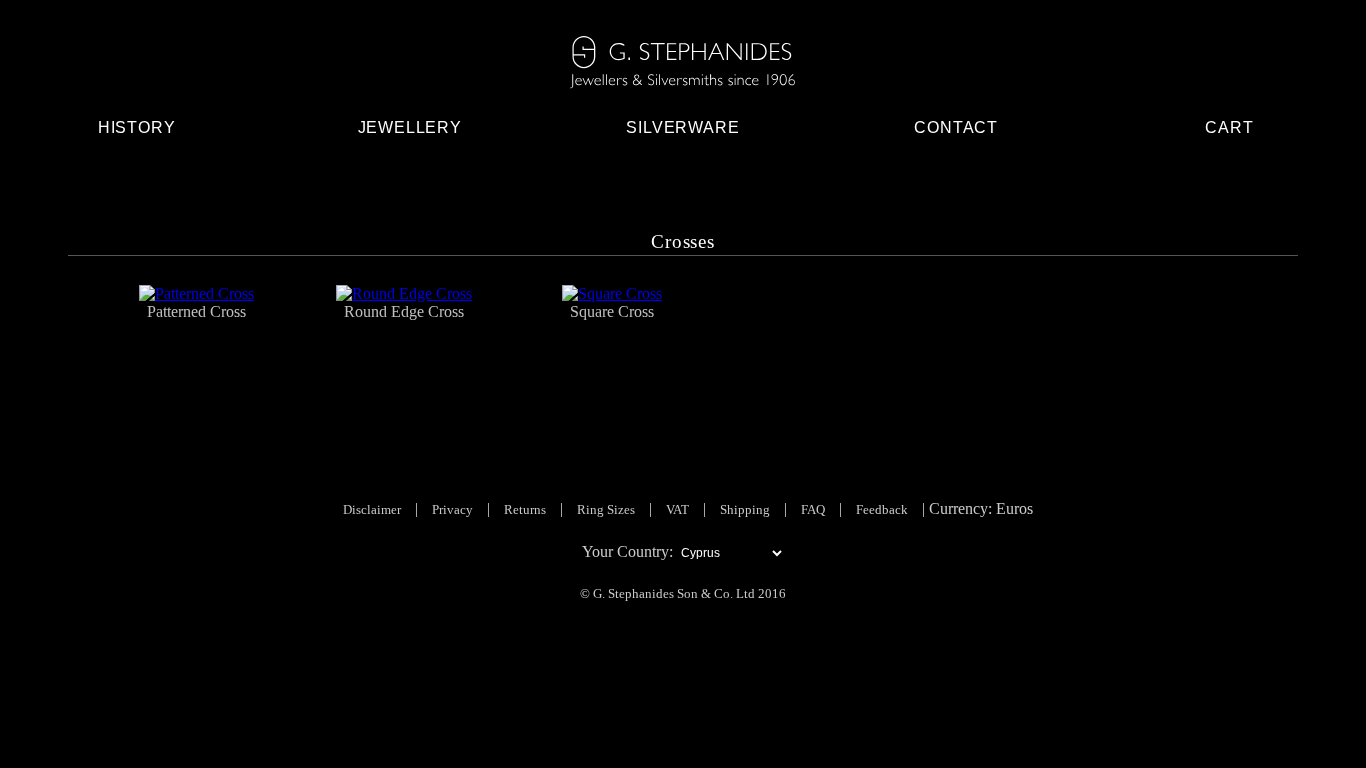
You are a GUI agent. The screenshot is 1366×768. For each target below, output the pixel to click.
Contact (956, 127)
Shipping (745, 510)
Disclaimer (372, 510)
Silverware (682, 127)
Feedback (882, 510)
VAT (677, 510)
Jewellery (410, 127)
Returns (525, 510)
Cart (1229, 127)
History (137, 127)
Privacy (452, 510)
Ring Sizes (606, 510)
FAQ (813, 510)
